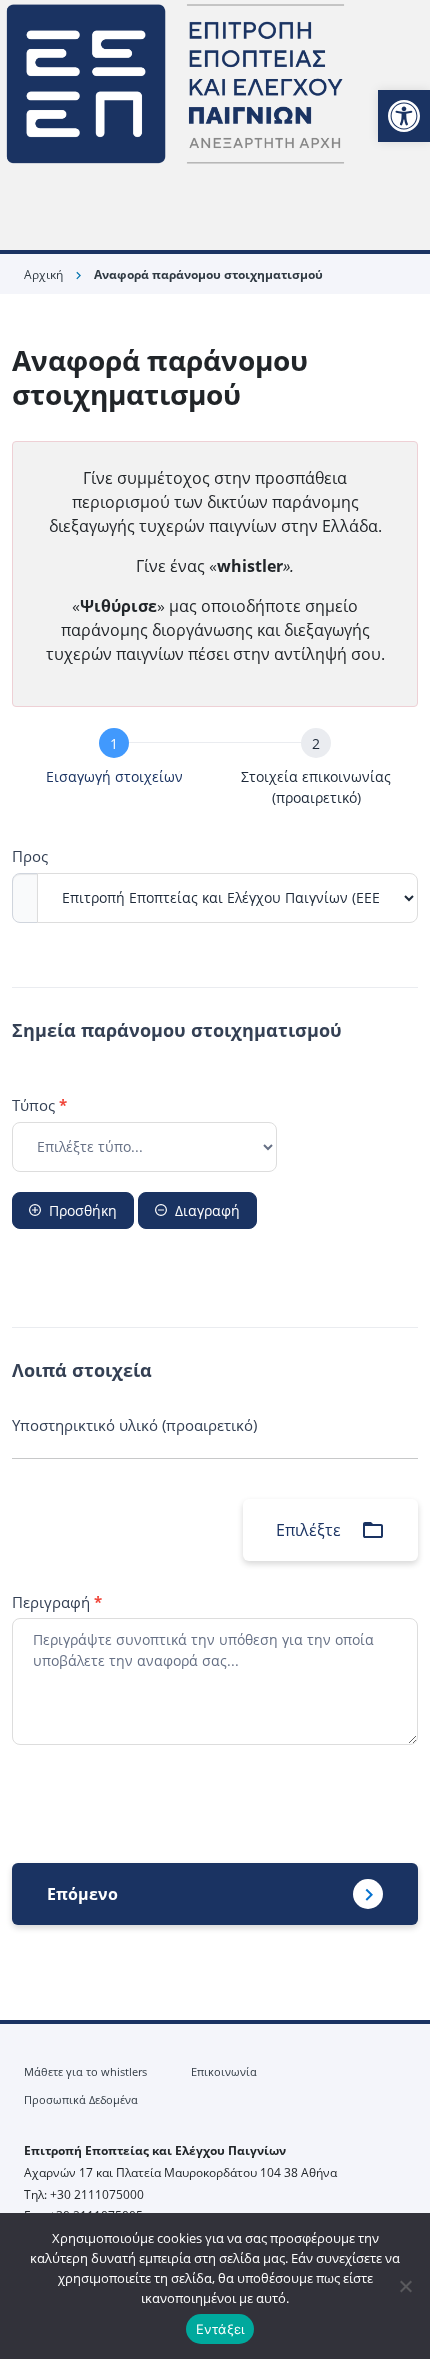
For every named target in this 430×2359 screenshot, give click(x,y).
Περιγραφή (57, 1602)
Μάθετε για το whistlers (85, 2071)
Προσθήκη (83, 1210)
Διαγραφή (207, 1210)
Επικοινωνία (224, 2071)
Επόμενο (82, 1894)
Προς (30, 856)
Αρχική (43, 274)
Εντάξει (220, 2329)
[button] (404, 116)
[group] (215, 771)
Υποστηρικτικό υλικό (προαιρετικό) (134, 1425)
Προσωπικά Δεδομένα (81, 2099)
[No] (405, 2286)
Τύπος (39, 1105)
